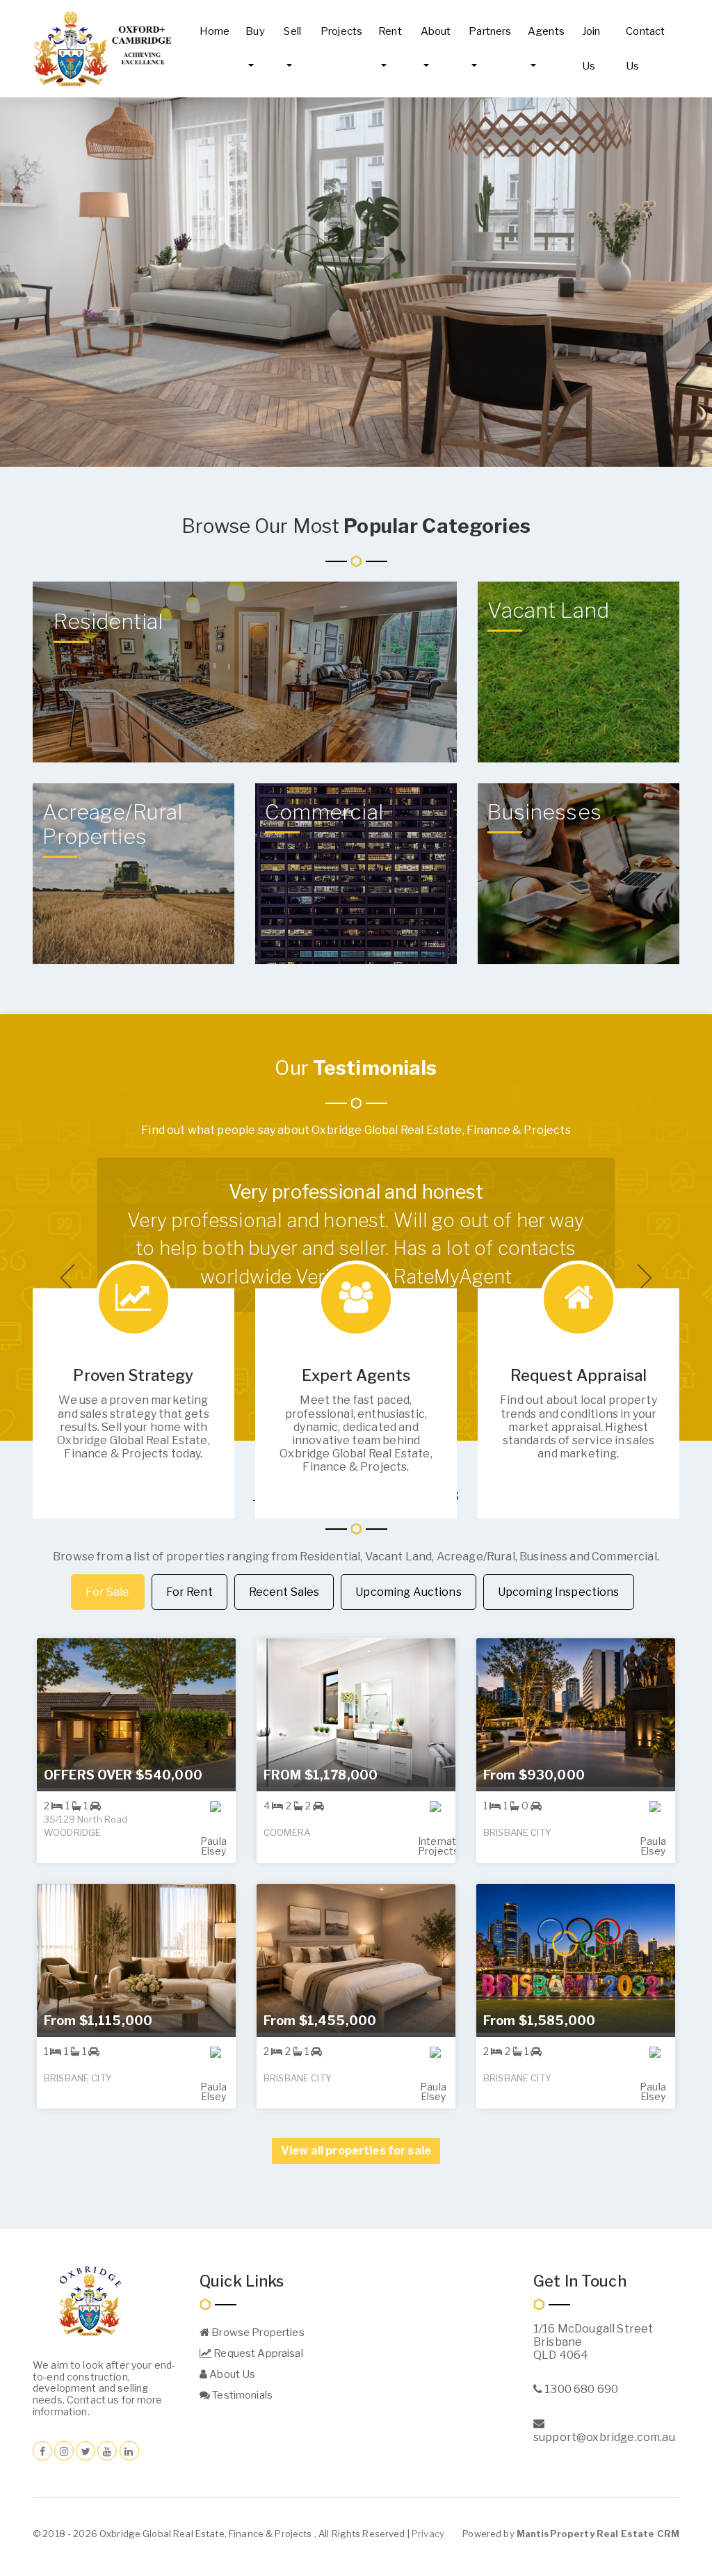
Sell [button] (292, 31)
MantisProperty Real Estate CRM (598, 2534)
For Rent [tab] (189, 1592)
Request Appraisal (257, 2353)
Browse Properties (257, 2333)
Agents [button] (546, 31)
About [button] (436, 31)
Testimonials (241, 2395)
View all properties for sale (356, 2151)
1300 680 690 (580, 2389)
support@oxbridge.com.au (604, 2437)
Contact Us (645, 49)
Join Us (591, 49)
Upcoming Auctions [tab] (408, 1592)
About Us (231, 2374)
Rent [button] (390, 31)
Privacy (428, 2534)
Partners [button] (490, 31)
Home (215, 31)
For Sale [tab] (107, 1592)
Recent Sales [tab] (284, 1592)
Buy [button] (255, 31)
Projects (341, 31)
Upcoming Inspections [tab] (559, 1592)
